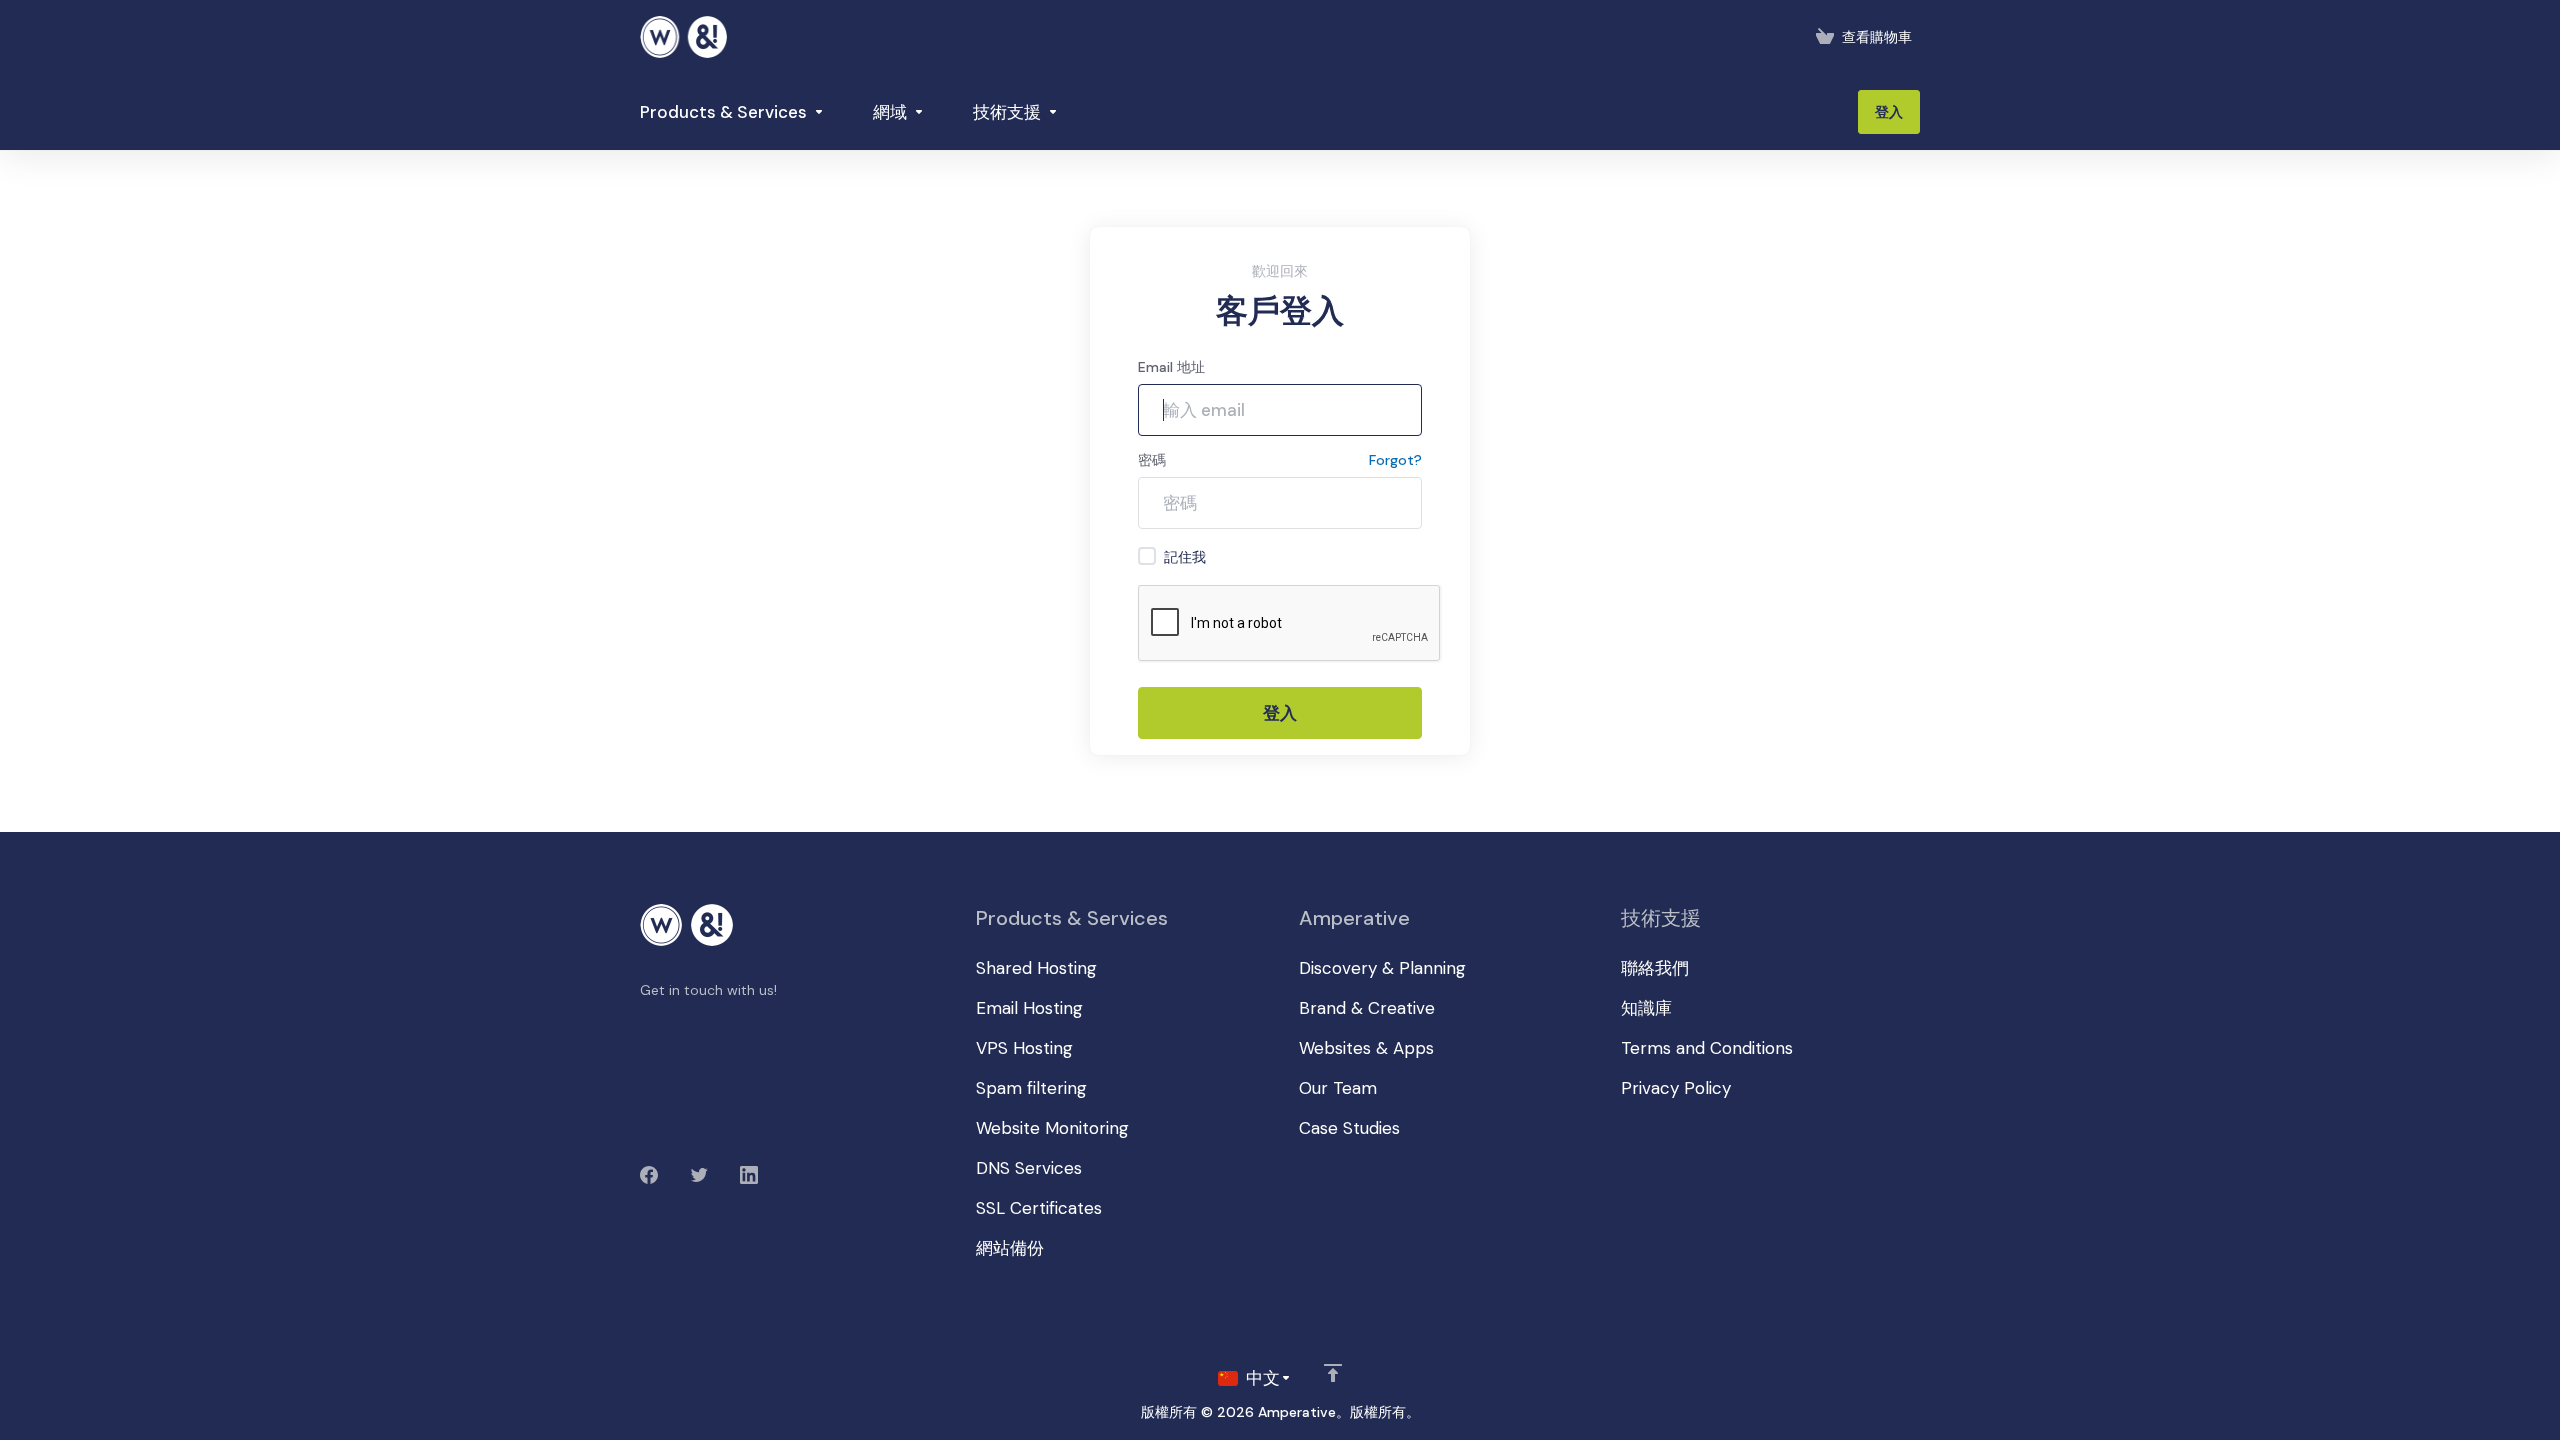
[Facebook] (649, 1175)
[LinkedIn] (749, 1175)
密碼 (1152, 460)
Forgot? (1395, 460)
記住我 (1185, 557)
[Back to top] (1333, 1373)
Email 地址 (1171, 367)
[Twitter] (699, 1175)
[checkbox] (1147, 556)
